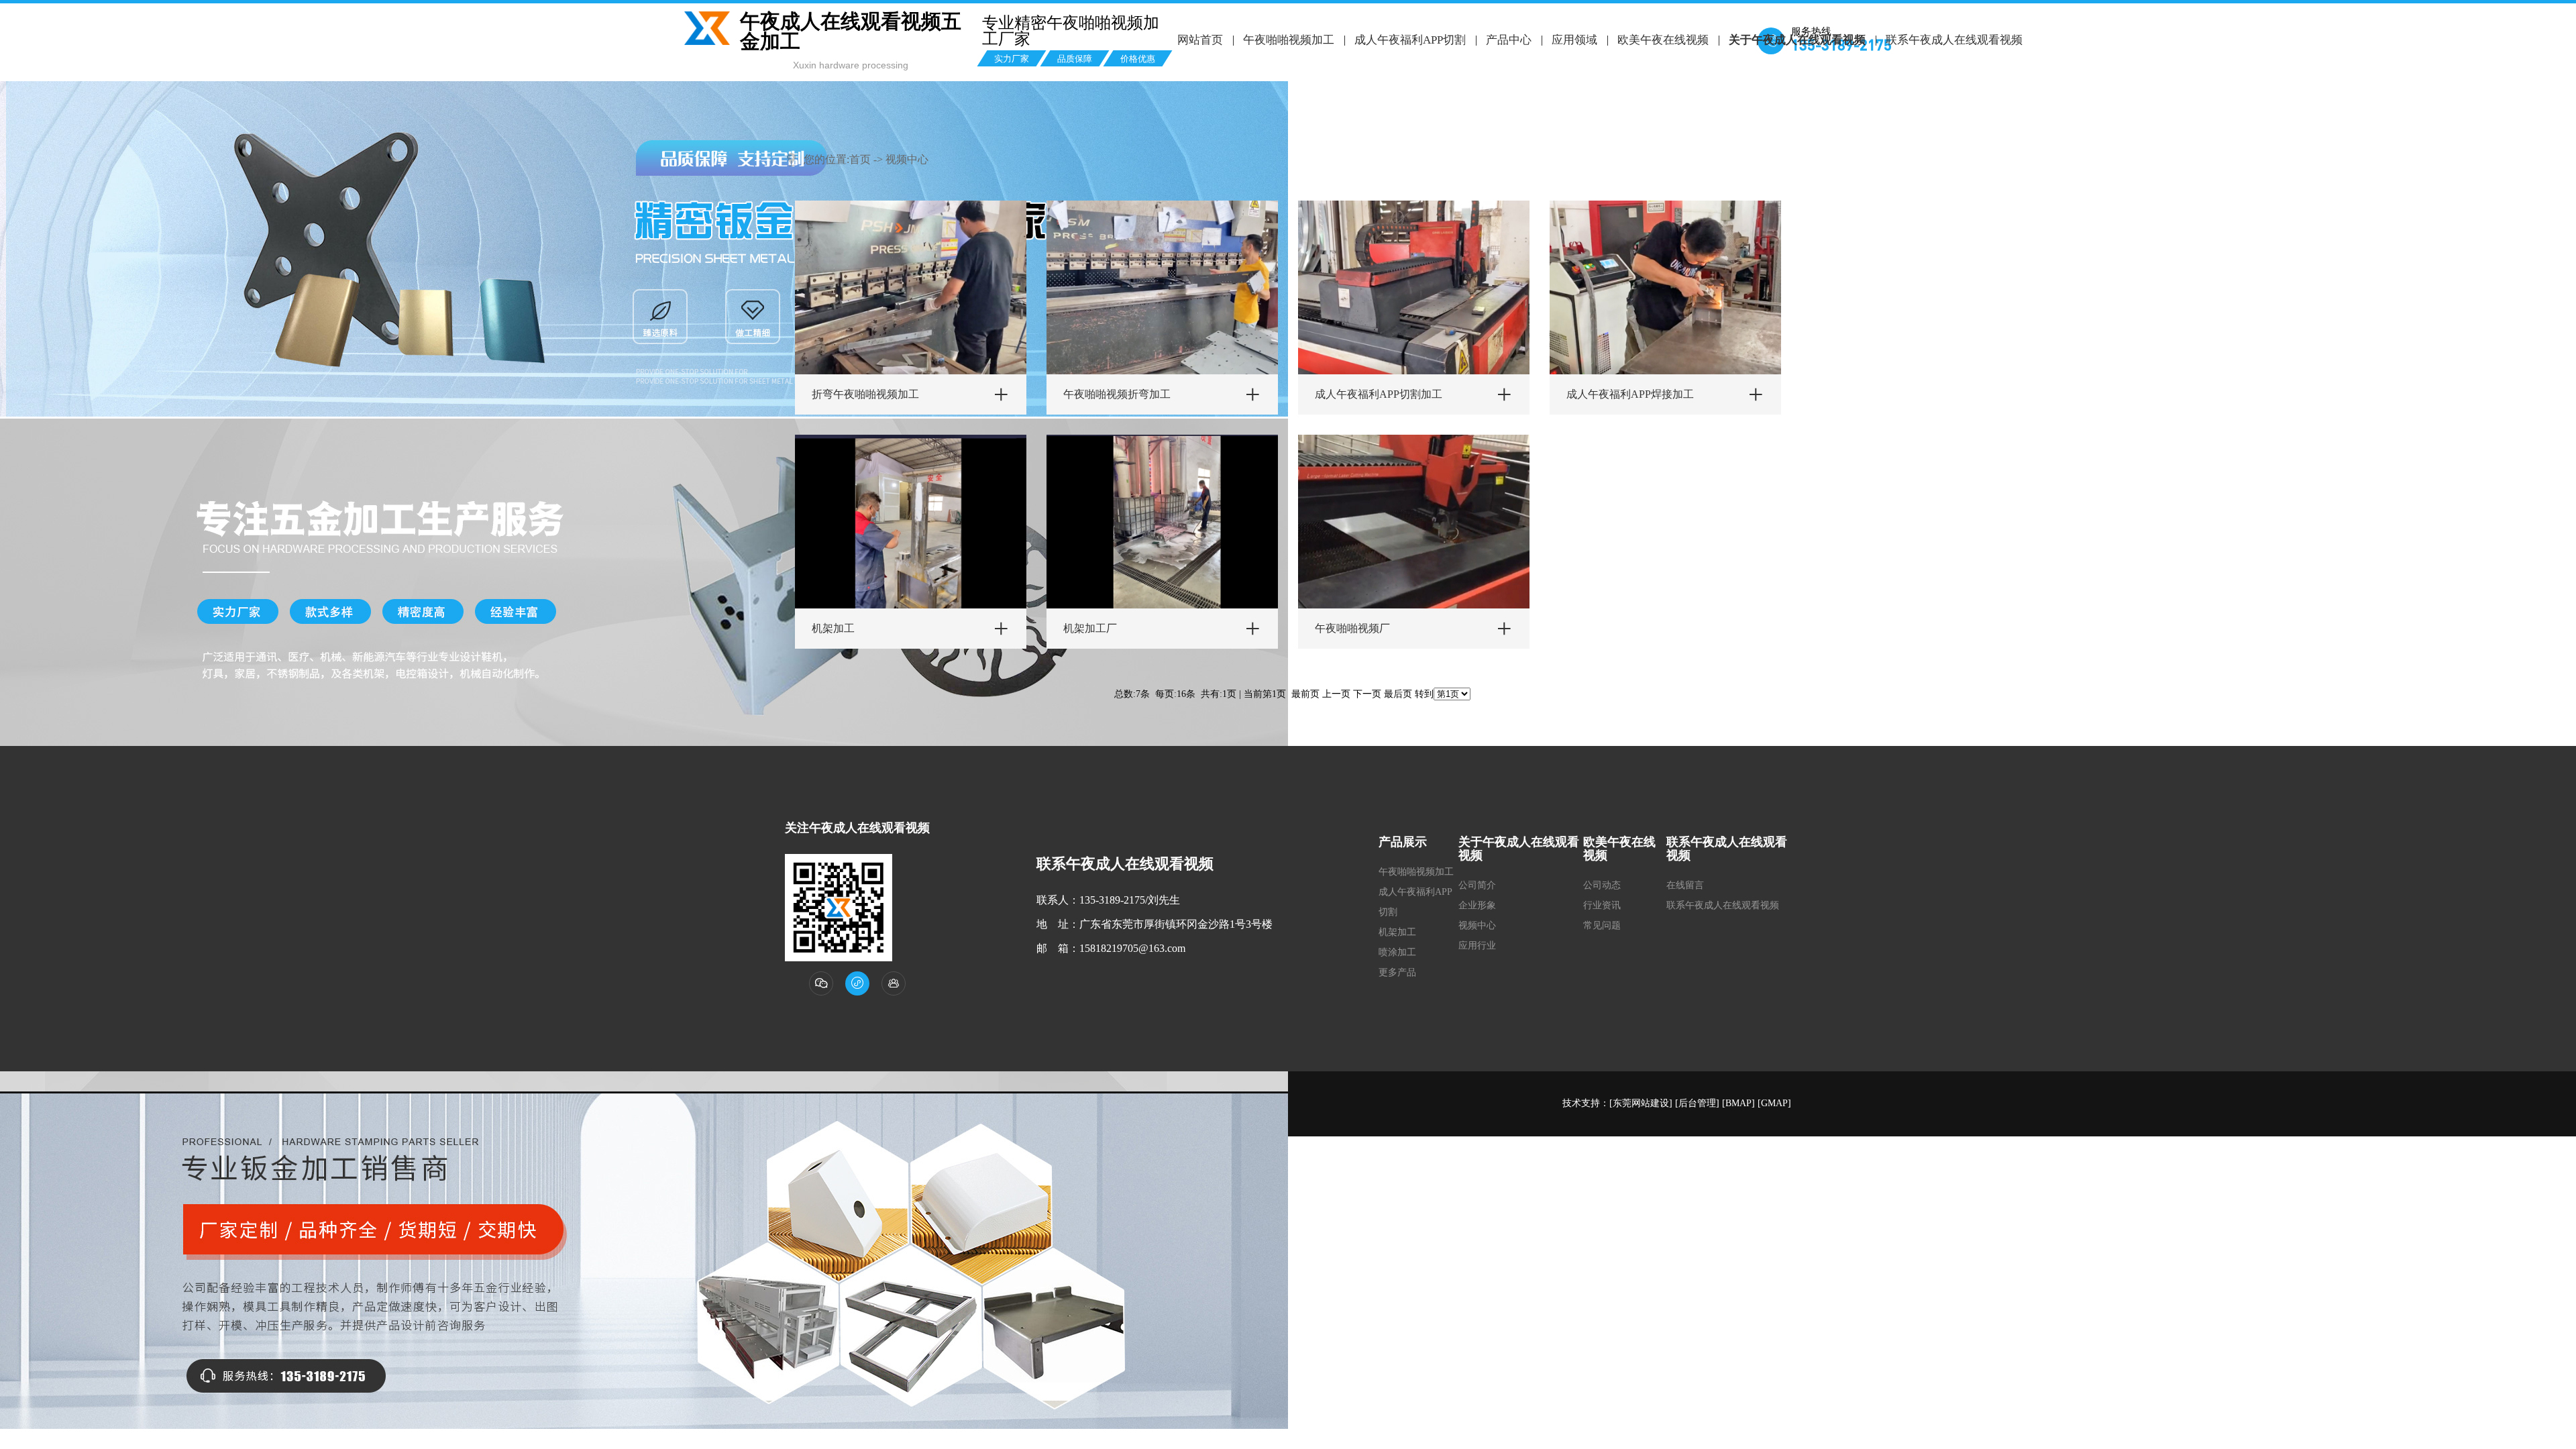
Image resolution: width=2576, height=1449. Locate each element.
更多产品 (1397, 972)
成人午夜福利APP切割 (1410, 40)
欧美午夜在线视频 (1663, 40)
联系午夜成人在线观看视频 (1954, 40)
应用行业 (1477, 946)
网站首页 (1200, 40)
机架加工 (1397, 932)
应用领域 (1574, 40)
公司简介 (1477, 885)
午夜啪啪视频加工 (1289, 40)
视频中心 (907, 159)
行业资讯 (1602, 905)
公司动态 (1602, 885)
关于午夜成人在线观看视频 (1797, 40)
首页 (860, 159)
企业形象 (1477, 905)
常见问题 (1602, 925)
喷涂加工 (1397, 952)
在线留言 (1685, 885)
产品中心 (1509, 40)
